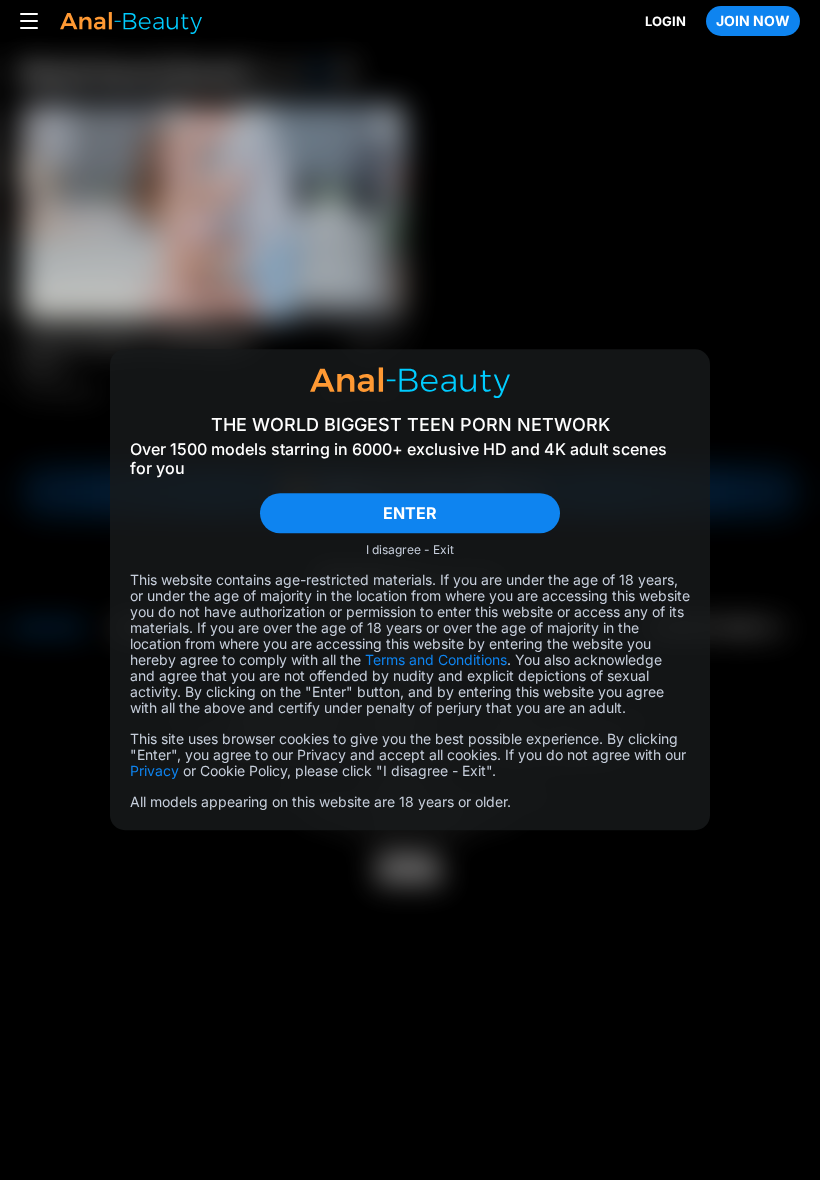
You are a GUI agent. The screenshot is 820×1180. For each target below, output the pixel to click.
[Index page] (130, 21)
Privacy (154, 771)
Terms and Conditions (436, 660)
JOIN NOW (753, 20)
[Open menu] (29, 21)
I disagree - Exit (410, 551)
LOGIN (665, 21)
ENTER (410, 513)
